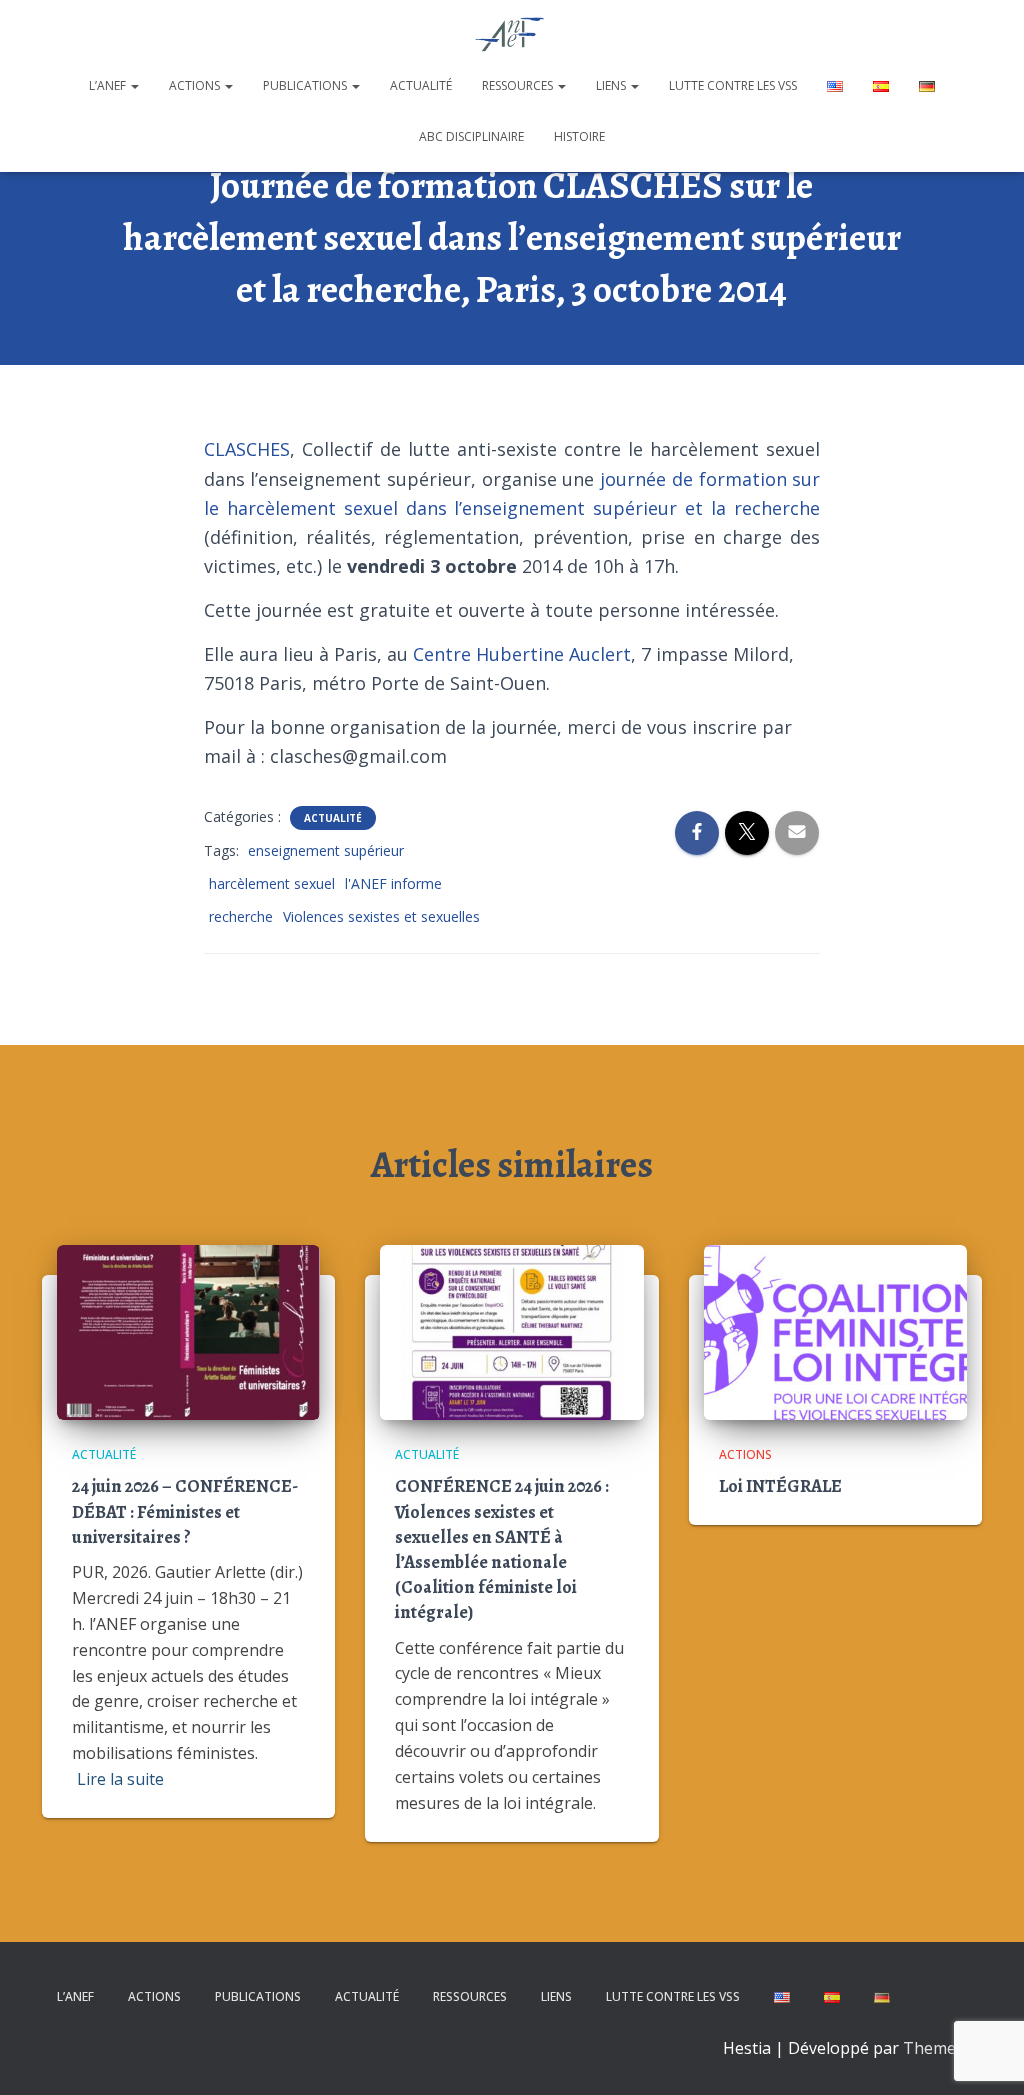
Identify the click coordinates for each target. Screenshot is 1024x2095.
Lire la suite (120, 1779)
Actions (196, 85)
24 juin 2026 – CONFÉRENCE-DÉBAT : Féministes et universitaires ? (185, 1511)
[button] (134, 85)
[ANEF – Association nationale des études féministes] (512, 35)
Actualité (421, 85)
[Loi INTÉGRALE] (835, 1330)
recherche (241, 916)
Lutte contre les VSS (733, 85)
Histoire (579, 136)
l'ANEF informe (393, 883)
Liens (612, 85)
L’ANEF (109, 85)
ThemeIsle (942, 2048)
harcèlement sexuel (272, 883)
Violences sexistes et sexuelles (381, 916)
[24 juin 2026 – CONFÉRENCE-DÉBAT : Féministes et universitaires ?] (188, 1330)
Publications (306, 85)
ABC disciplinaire (471, 136)
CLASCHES (247, 449)
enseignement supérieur (326, 850)
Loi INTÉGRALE (780, 1486)
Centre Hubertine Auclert (522, 654)
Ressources (519, 85)
